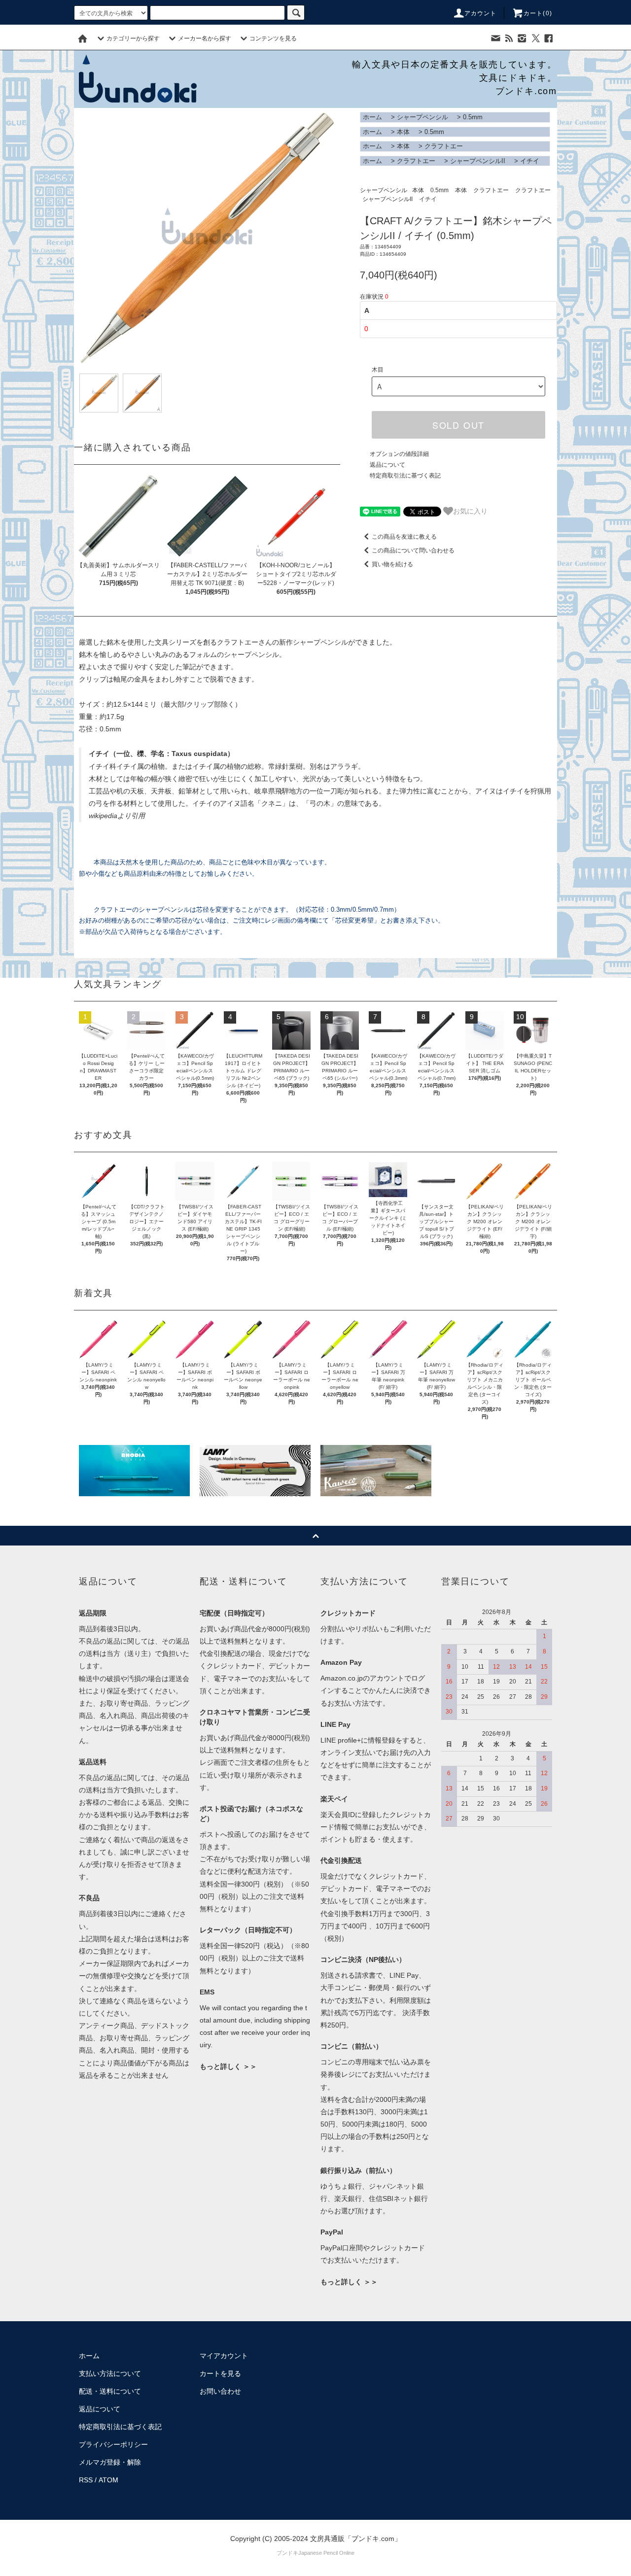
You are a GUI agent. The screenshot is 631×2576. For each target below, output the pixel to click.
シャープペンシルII (478, 161)
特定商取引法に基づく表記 (405, 476)
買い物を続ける (392, 564)
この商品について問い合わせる (413, 550)
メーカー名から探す (205, 38)
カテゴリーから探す (133, 38)
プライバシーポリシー (113, 2444)
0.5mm (473, 117)
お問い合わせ (220, 2391)
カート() (538, 13)
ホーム (372, 117)
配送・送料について (110, 2391)
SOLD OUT (458, 425)
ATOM (108, 2480)
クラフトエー (444, 146)
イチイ (530, 161)
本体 (403, 132)
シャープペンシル (422, 117)
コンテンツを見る (273, 38)
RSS (86, 2480)
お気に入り (470, 511)
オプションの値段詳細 (399, 454)
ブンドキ (287, 2553)
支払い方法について (110, 2373)
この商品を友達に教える (404, 537)
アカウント (481, 13)
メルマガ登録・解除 (110, 2462)
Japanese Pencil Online (326, 2553)
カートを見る (220, 2373)
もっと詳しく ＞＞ (228, 2066)
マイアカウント (224, 2356)
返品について (387, 465)
